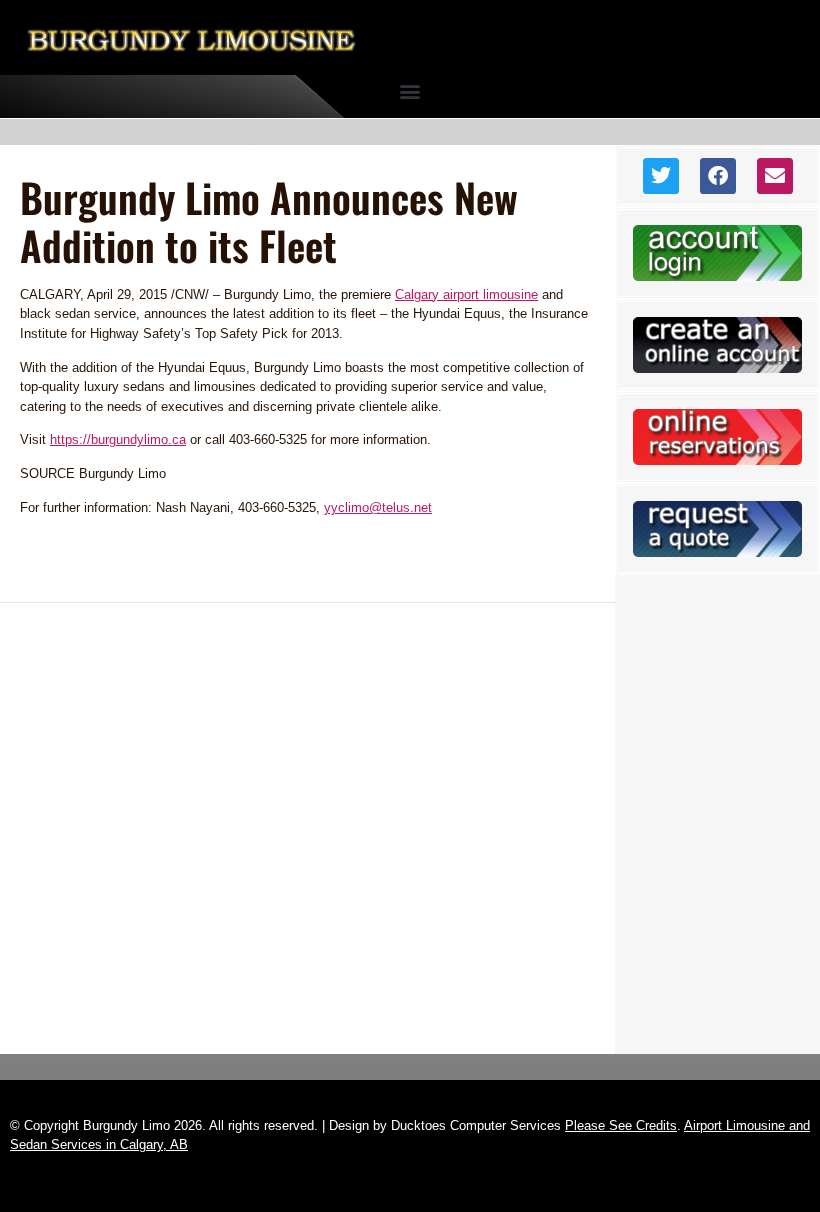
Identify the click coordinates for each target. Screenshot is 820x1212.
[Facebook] (718, 176)
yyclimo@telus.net (378, 507)
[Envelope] (775, 176)
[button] (410, 91)
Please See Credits (621, 1125)
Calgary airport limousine (466, 294)
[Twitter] (661, 176)
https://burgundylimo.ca (118, 439)
